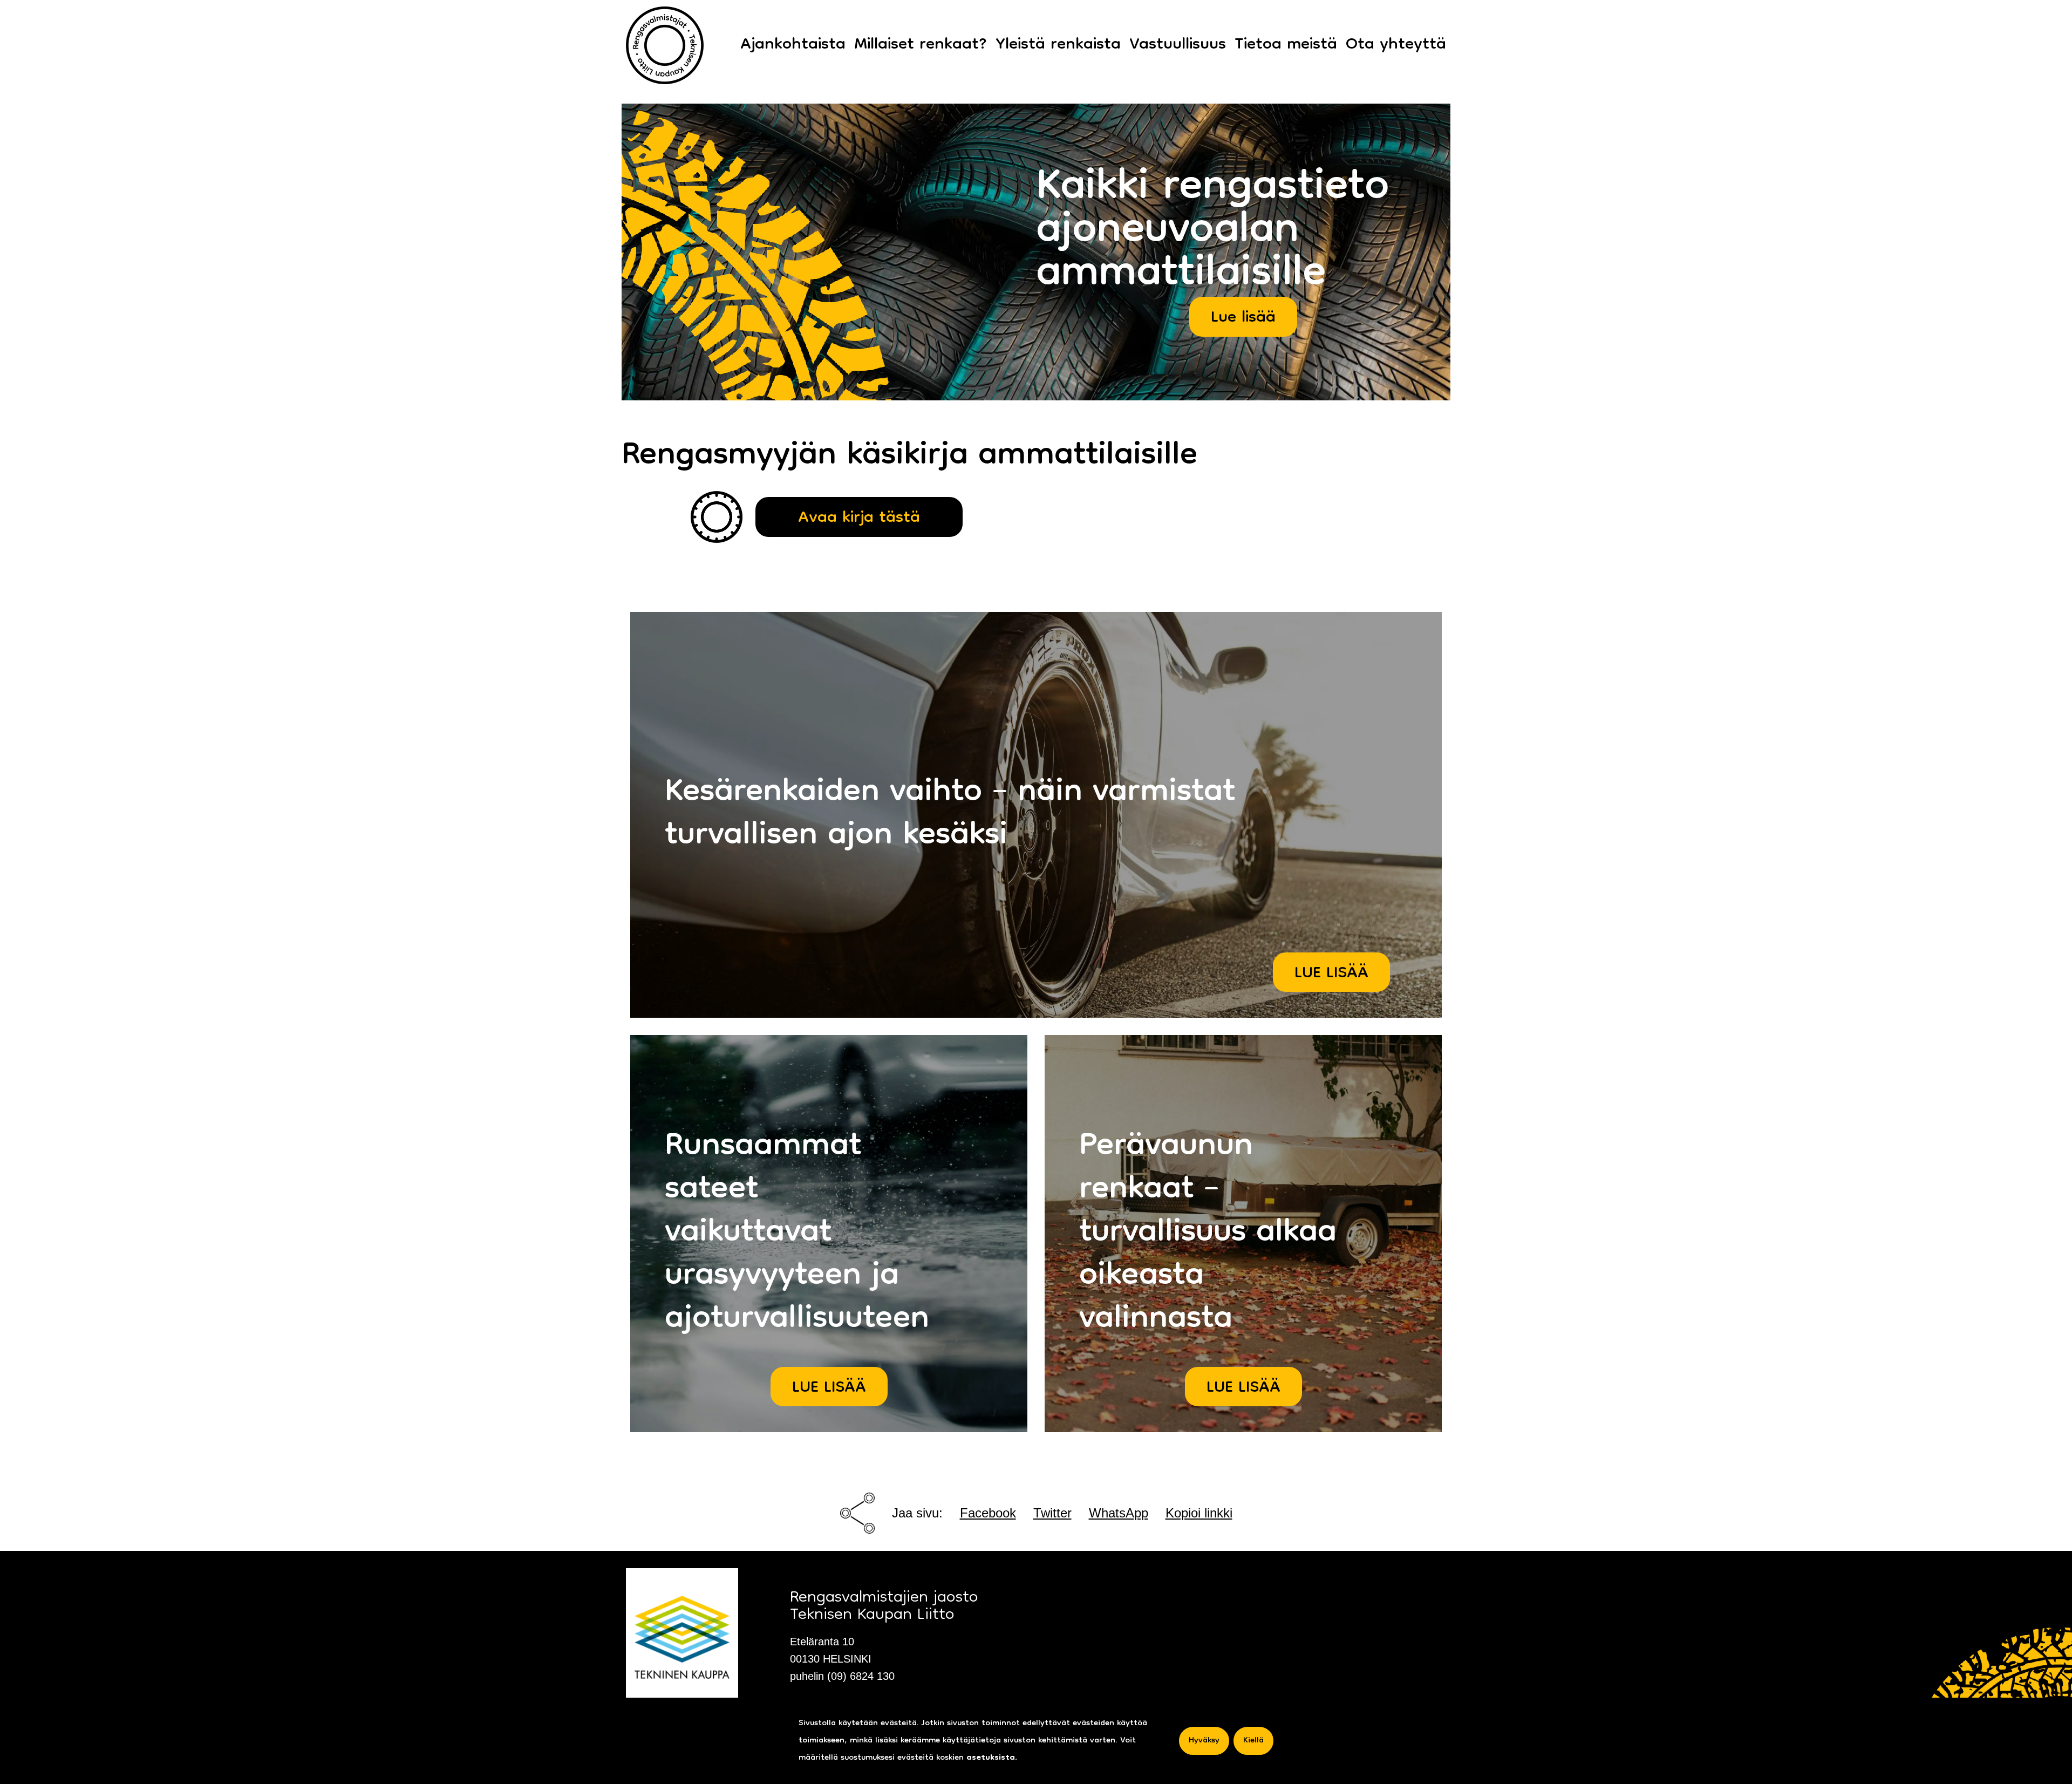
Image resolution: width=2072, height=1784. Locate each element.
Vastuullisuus (1178, 45)
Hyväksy (1204, 1741)
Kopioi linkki (1199, 1513)
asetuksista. (992, 1758)
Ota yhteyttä (1396, 45)
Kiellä (1253, 1741)
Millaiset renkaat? (921, 45)
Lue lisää (1243, 318)
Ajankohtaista (793, 45)
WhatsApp (1119, 1513)
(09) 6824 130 (861, 1676)
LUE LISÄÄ (1331, 974)
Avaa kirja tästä (859, 518)
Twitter (1052, 1513)
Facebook (988, 1513)
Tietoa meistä (1286, 45)
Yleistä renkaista (1058, 45)
